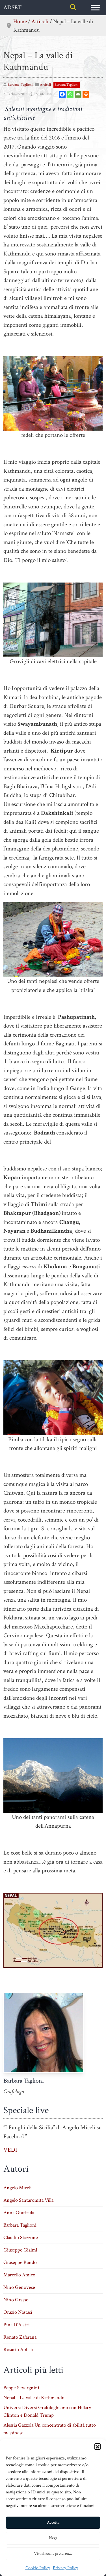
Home (20, 22)
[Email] (78, 94)
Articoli (40, 22)
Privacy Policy (65, 2568)
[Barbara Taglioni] (44, 2032)
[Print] (86, 94)
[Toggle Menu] (95, 7)
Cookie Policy (38, 2568)
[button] (98, 2446)
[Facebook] (62, 94)
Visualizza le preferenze (53, 2554)
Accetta (53, 2522)
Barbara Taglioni (67, 85)
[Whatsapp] (70, 94)
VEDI (10, 2150)
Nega (53, 2538)
